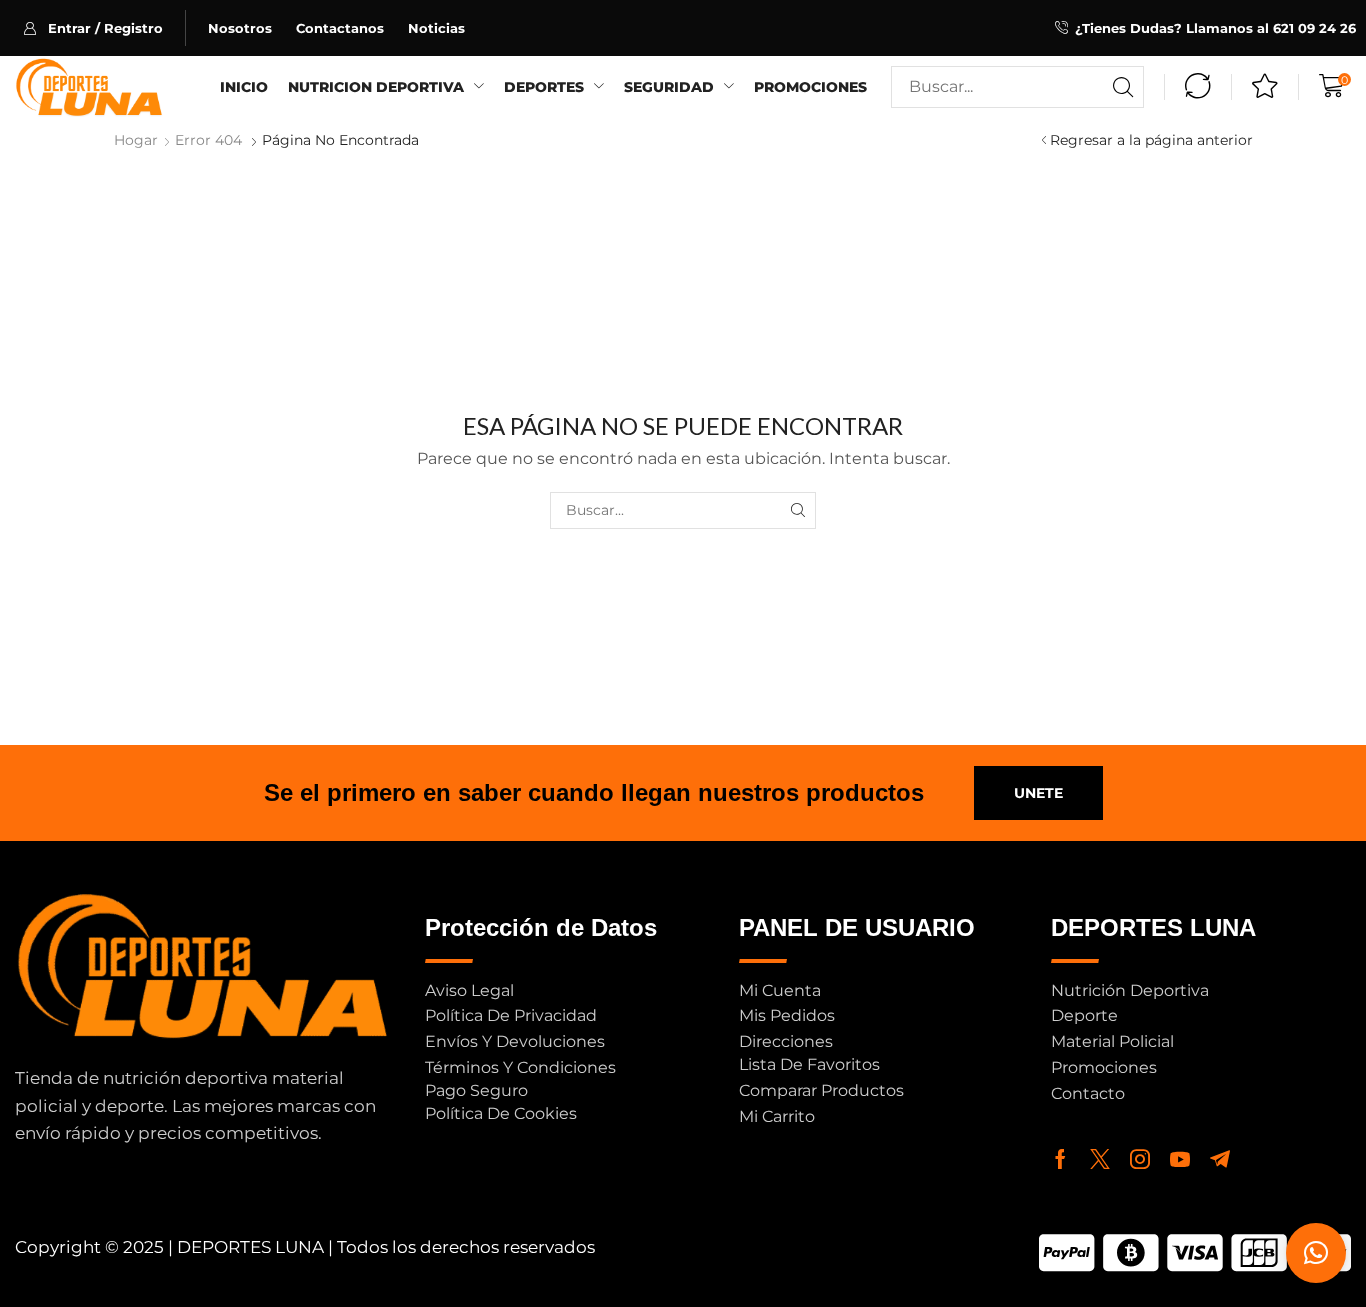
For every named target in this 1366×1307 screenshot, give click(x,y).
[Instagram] (1140, 1159)
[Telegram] (1220, 1159)
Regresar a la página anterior (1151, 140)
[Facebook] (1060, 1159)
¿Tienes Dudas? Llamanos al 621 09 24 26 (1215, 28)
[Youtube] (1180, 1159)
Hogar (136, 140)
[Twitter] (1100, 1159)
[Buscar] (1123, 87)
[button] (104, 28)
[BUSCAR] (797, 510)
